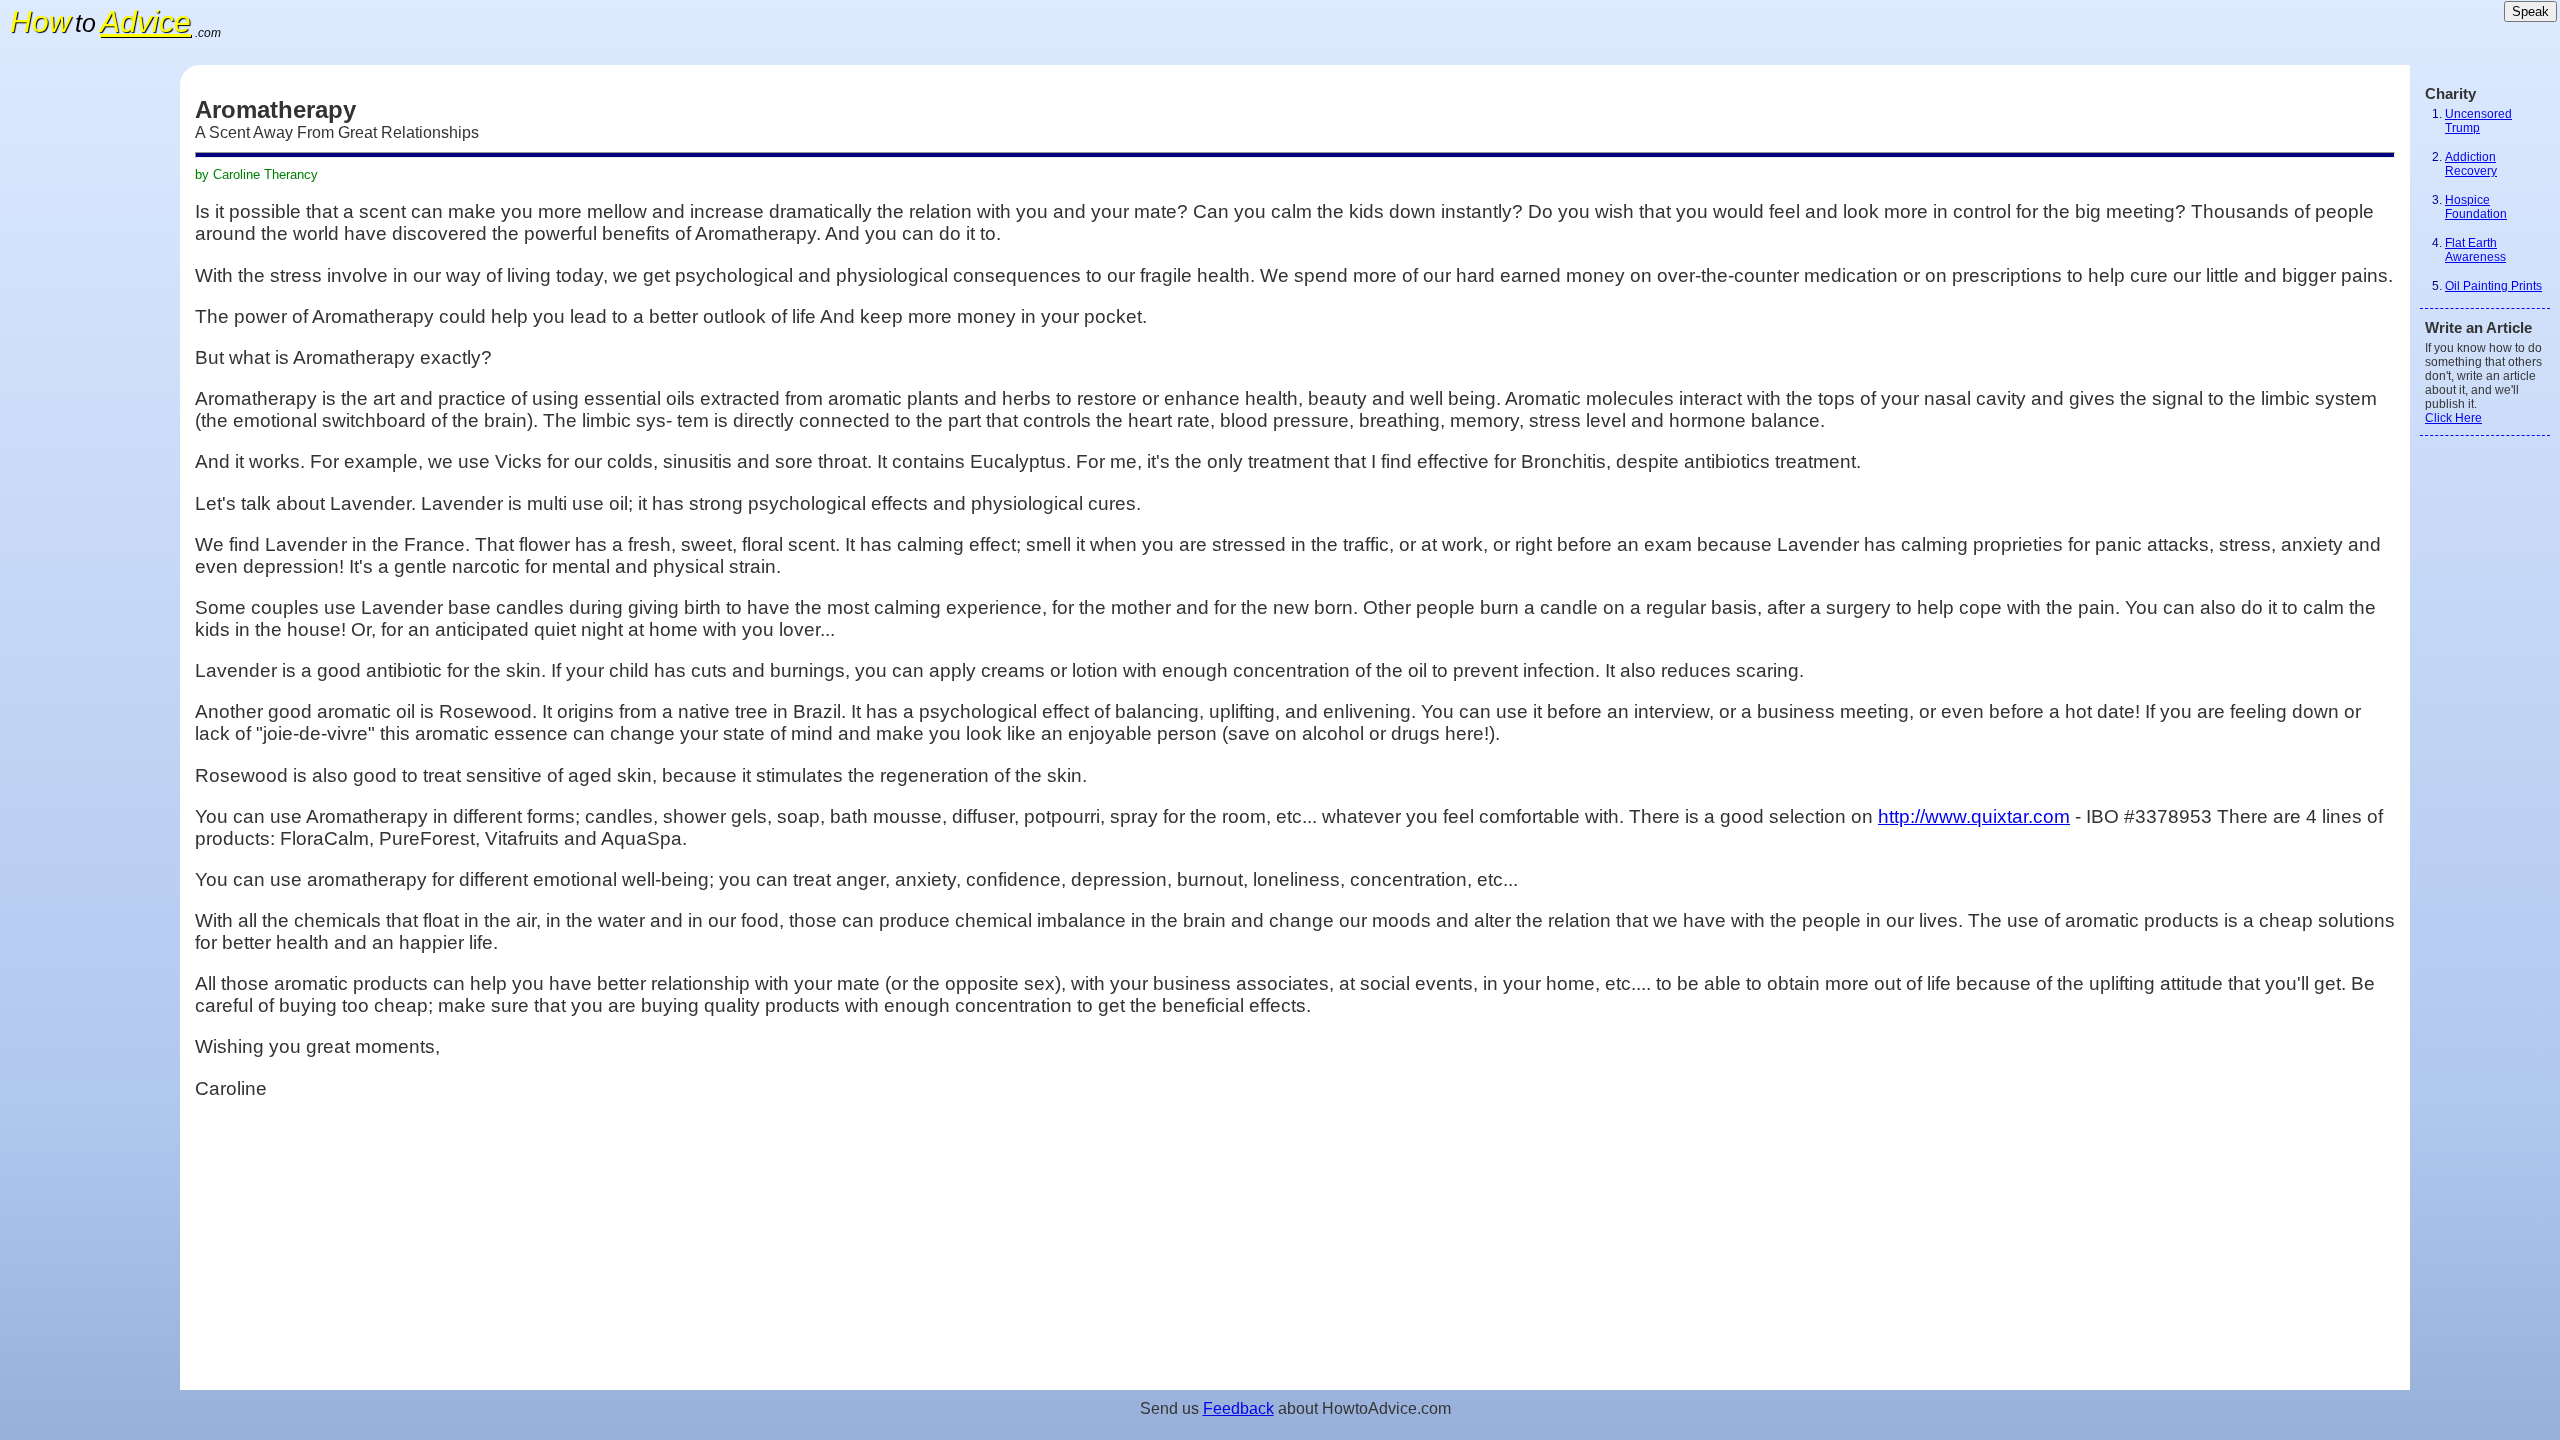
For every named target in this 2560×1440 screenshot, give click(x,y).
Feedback (1238, 1408)
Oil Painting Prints (2493, 286)
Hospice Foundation (2476, 207)
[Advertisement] (90, 365)
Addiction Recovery (2471, 164)
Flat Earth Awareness (2475, 250)
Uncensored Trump (2478, 121)
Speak (2530, 11)
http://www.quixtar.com (1974, 816)
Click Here (2453, 418)
